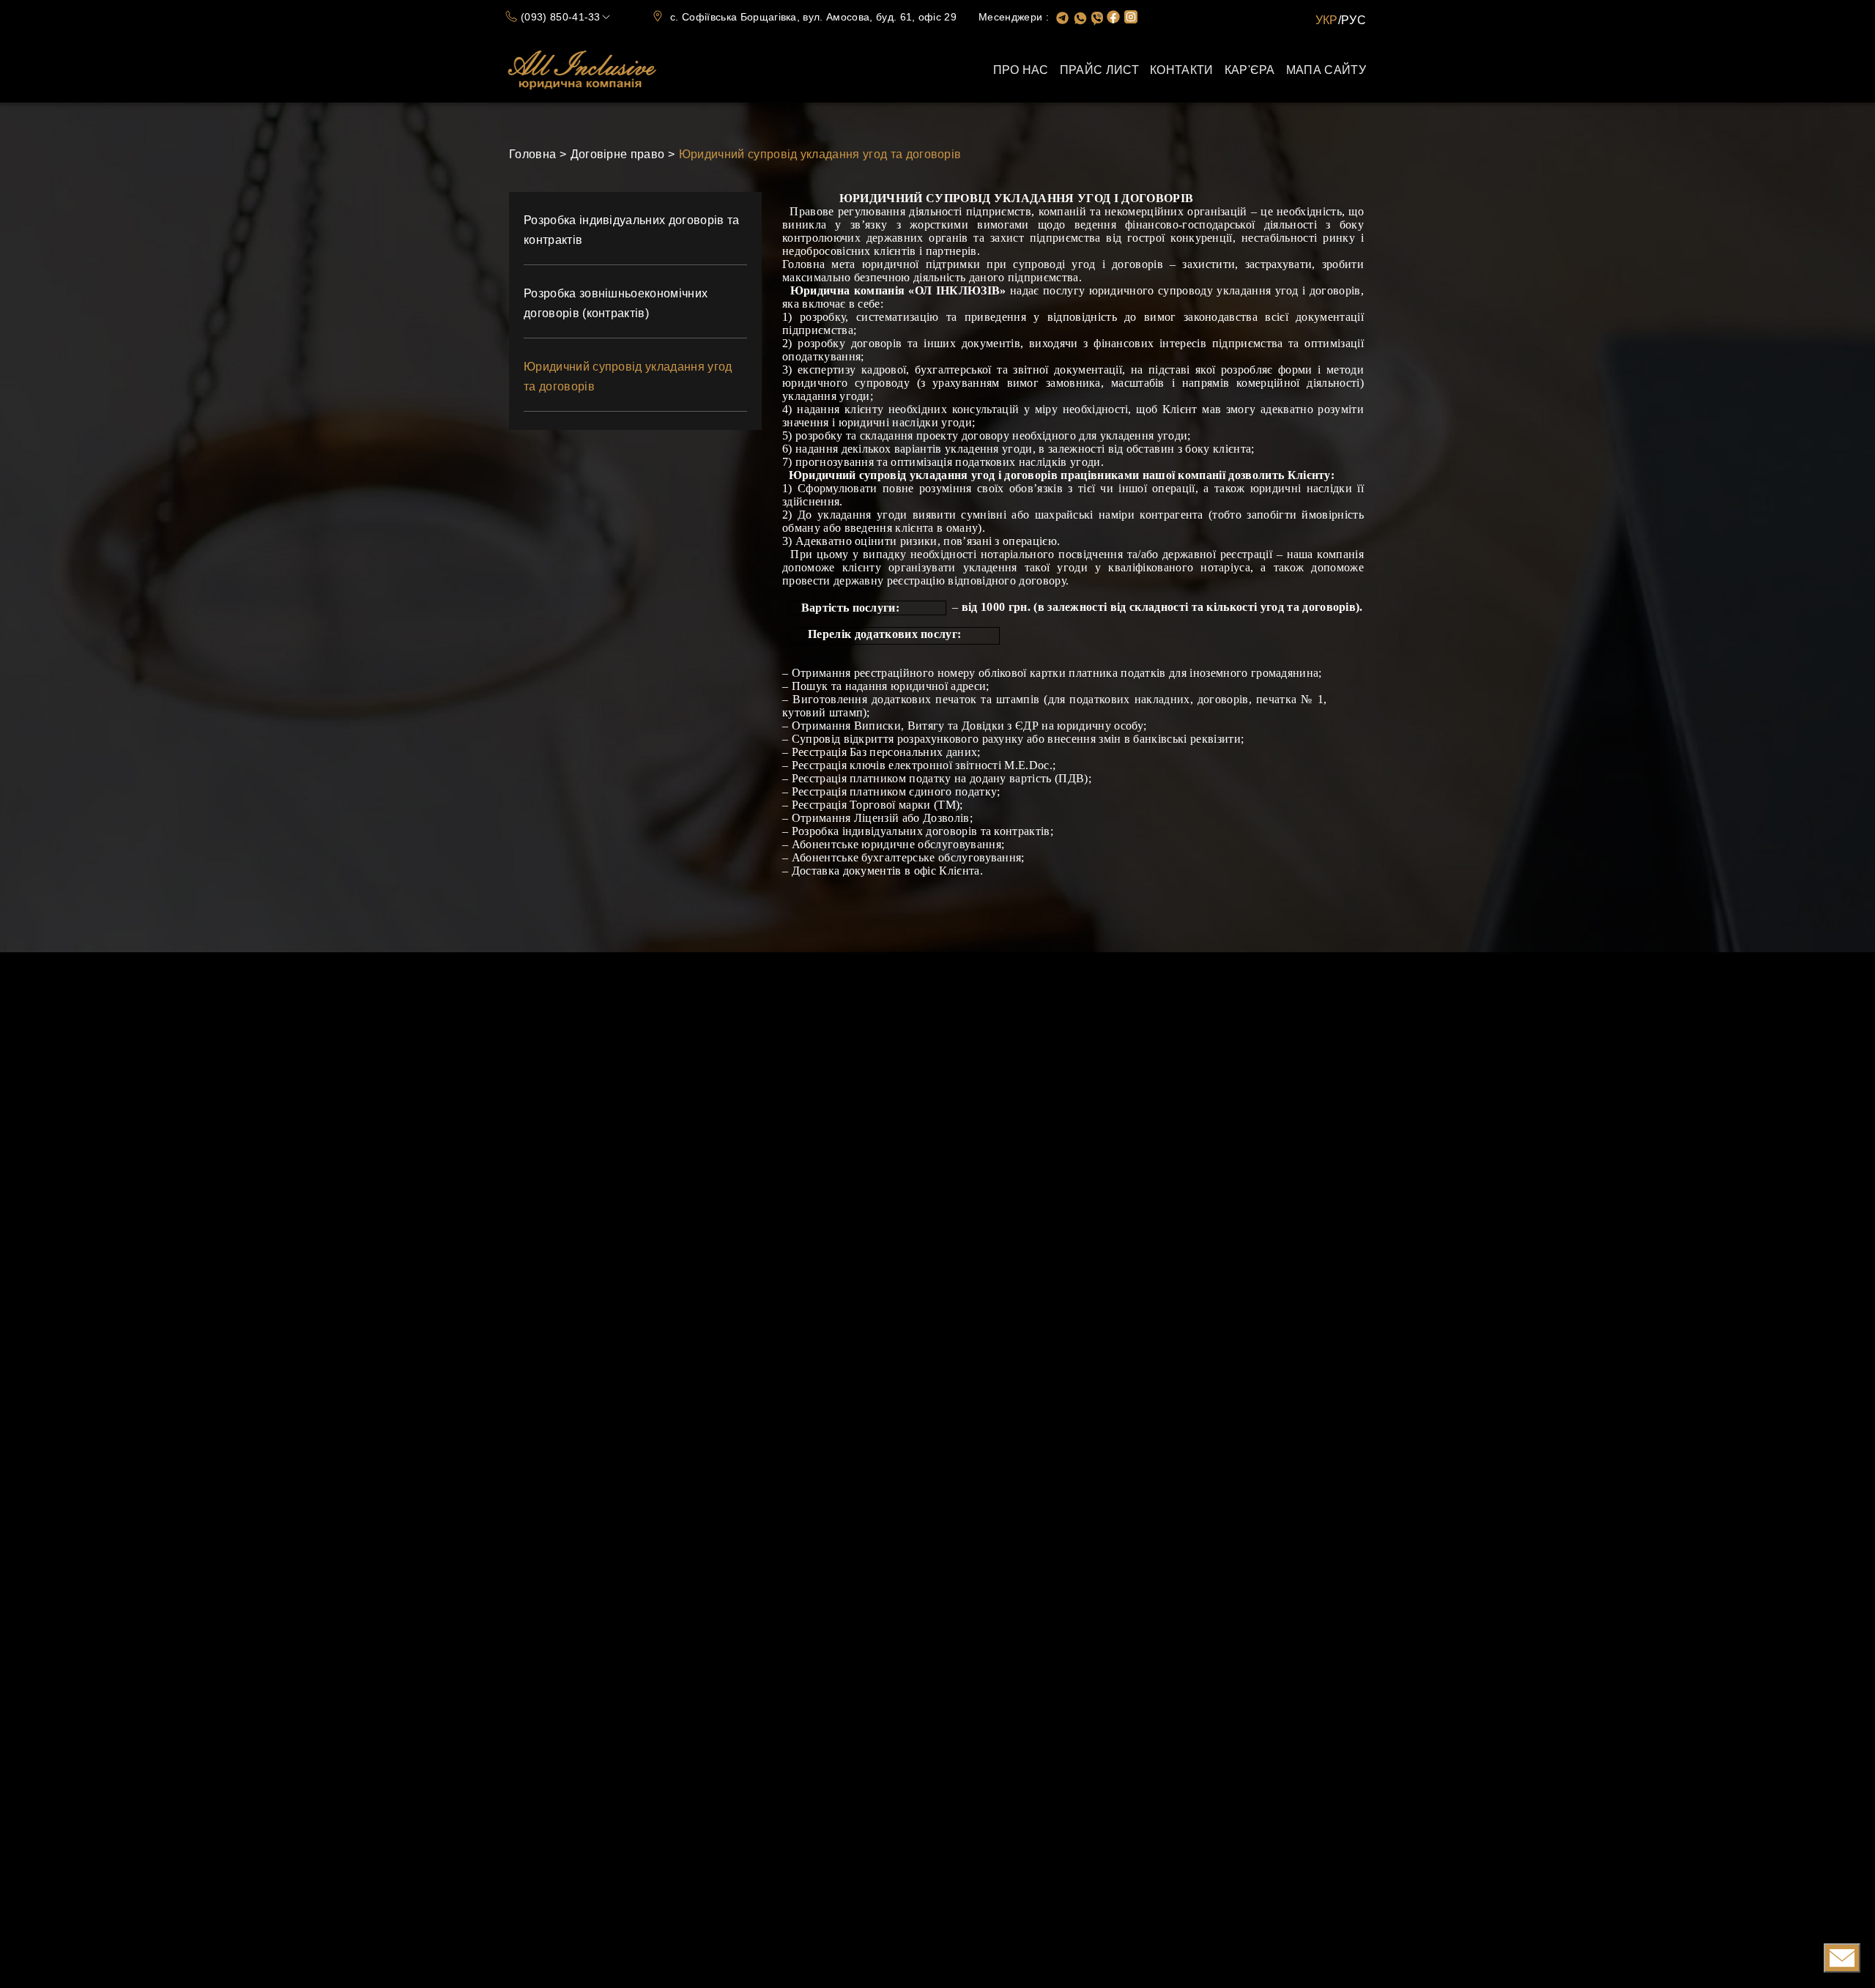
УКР (1327, 20)
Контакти (1182, 70)
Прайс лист (1099, 70)
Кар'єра (1250, 70)
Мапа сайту (1326, 70)
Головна (532, 154)
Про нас (1021, 70)
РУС (1354, 20)
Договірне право (618, 154)
